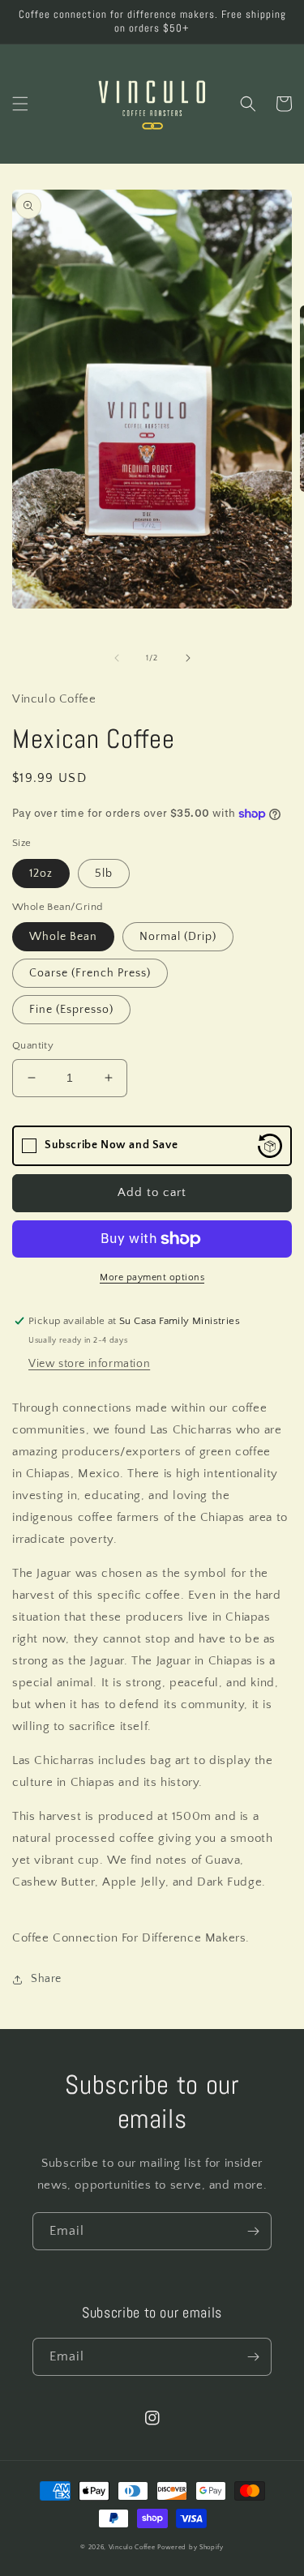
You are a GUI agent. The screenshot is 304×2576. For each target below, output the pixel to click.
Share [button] (46, 1979)
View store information (89, 1364)
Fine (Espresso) (71, 1010)
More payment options (152, 1277)
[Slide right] (188, 658)
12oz (41, 874)
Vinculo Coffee (132, 2547)
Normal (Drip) (178, 937)
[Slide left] (117, 658)
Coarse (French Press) (90, 973)
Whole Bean (63, 937)
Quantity (33, 1045)
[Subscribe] (253, 2231)
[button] (20, 104)
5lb (104, 874)
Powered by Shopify (191, 2547)
